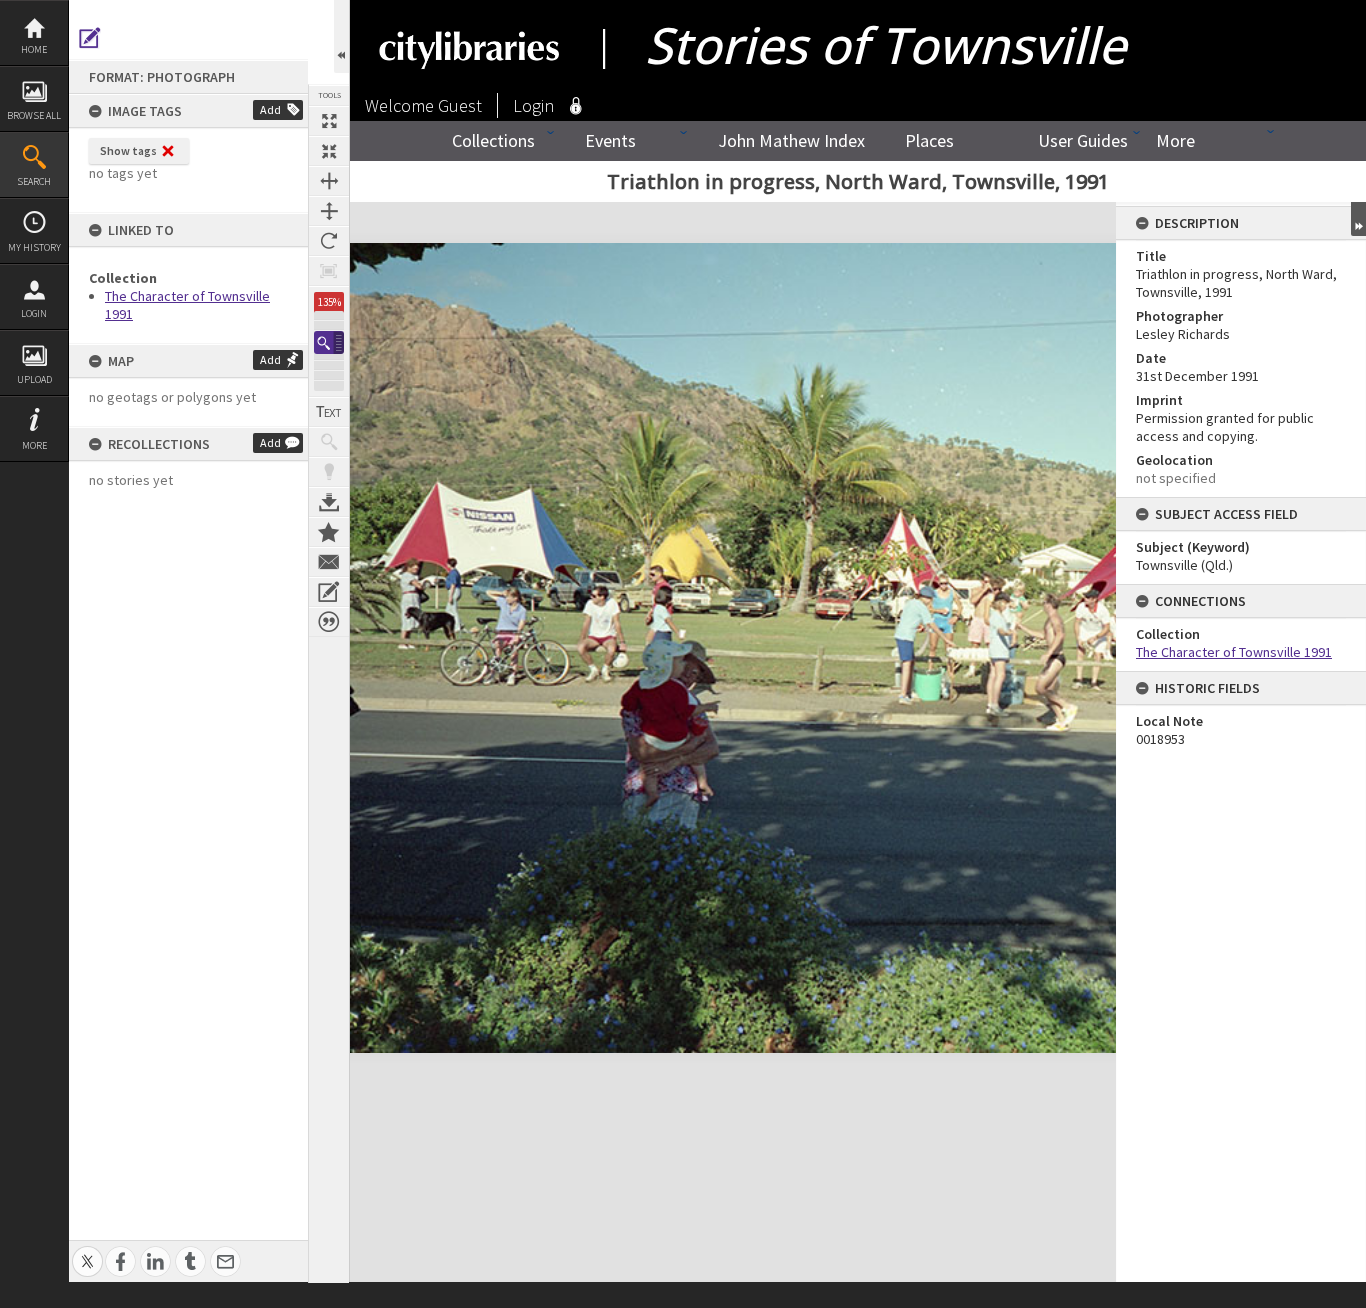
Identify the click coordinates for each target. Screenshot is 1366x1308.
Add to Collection (329, 532)
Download (329, 502)
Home (34, 49)
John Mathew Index (791, 140)
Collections (493, 140)
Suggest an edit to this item (90, 38)
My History (34, 247)
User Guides (1083, 140)
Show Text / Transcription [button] (329, 412)
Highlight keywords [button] (329, 472)
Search (34, 181)
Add (270, 109)
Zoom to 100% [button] (329, 271)
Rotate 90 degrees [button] (329, 241)
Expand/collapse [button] (1358, 219)
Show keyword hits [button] (329, 442)
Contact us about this (329, 562)
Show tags (128, 150)
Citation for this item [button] (329, 622)
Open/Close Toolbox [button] (341, 36)
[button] (329, 342)
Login (34, 313)
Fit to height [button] (329, 211)
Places (929, 140)
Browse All (34, 115)
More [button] (34, 445)
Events (610, 140)
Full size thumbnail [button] (329, 121)
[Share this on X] (87, 1250)
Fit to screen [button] (329, 151)
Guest (460, 105)
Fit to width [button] (329, 181)
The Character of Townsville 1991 (1234, 652)
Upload (34, 379)
